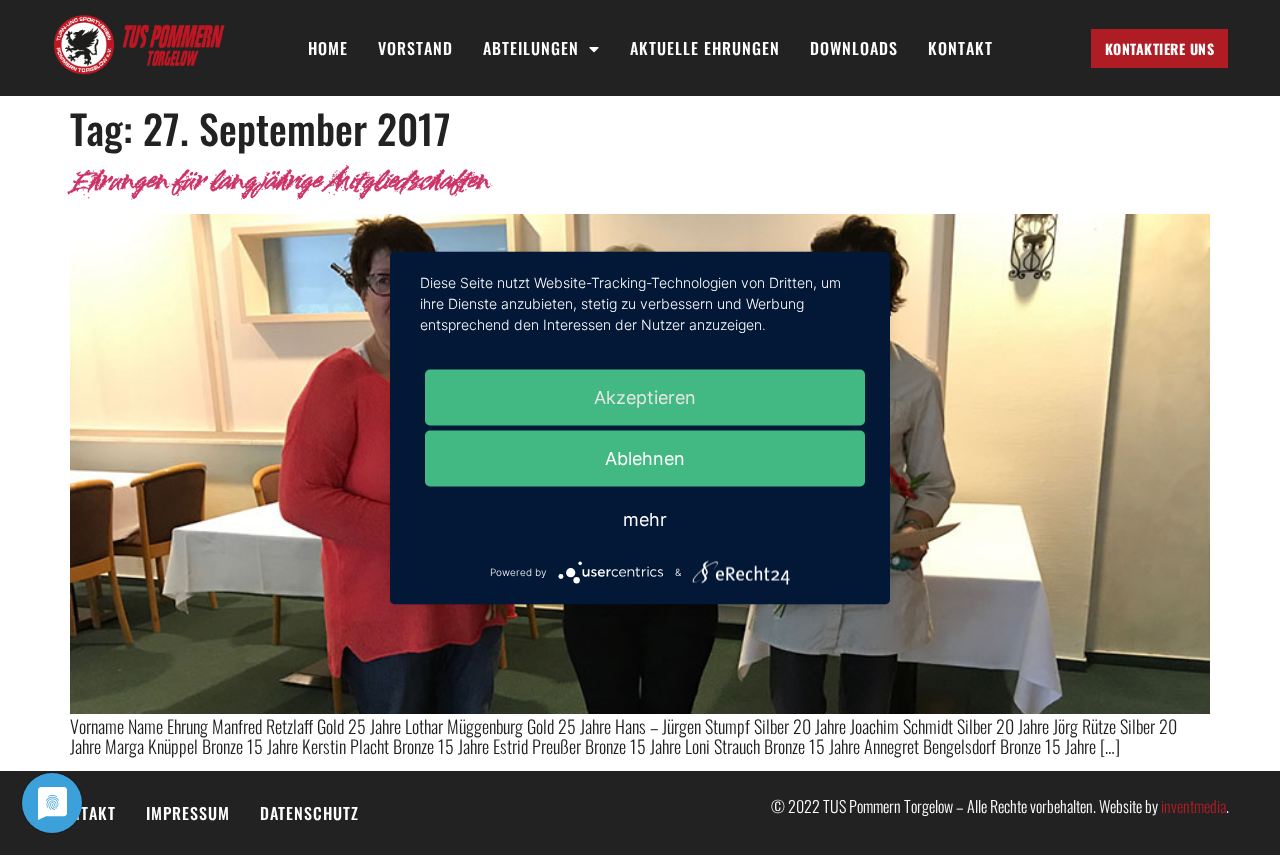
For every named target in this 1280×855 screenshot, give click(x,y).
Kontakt (960, 48)
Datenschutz (309, 813)
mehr (645, 518)
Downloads (854, 48)
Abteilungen (531, 48)
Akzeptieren (645, 396)
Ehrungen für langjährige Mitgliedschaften (279, 182)
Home (328, 48)
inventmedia (1193, 806)
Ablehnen (645, 457)
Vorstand (415, 48)
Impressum (188, 813)
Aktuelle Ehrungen (705, 48)
